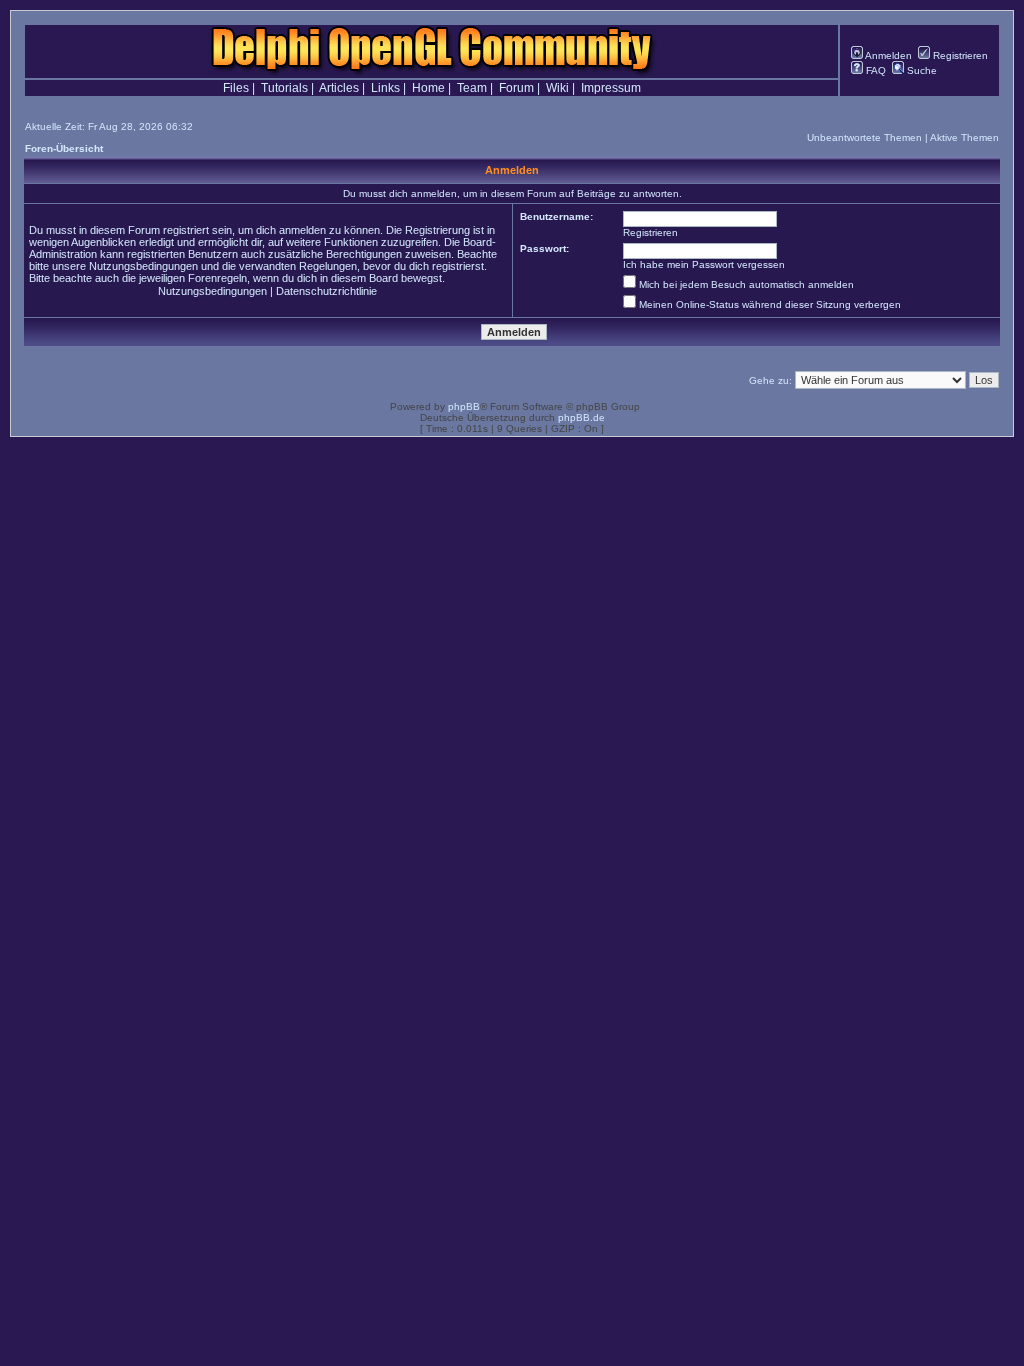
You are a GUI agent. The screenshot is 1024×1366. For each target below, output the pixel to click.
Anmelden (887, 55)
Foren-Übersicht (64, 148)
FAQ (874, 70)
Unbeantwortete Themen (864, 137)
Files (236, 88)
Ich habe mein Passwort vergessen (704, 264)
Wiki (557, 88)
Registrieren (959, 55)
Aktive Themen (964, 137)
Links (385, 88)
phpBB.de (581, 417)
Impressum (611, 88)
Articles (339, 88)
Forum (516, 88)
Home (428, 88)
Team (472, 88)
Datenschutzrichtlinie (326, 291)
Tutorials (284, 88)
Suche (920, 70)
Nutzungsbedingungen (212, 291)
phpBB (464, 406)
